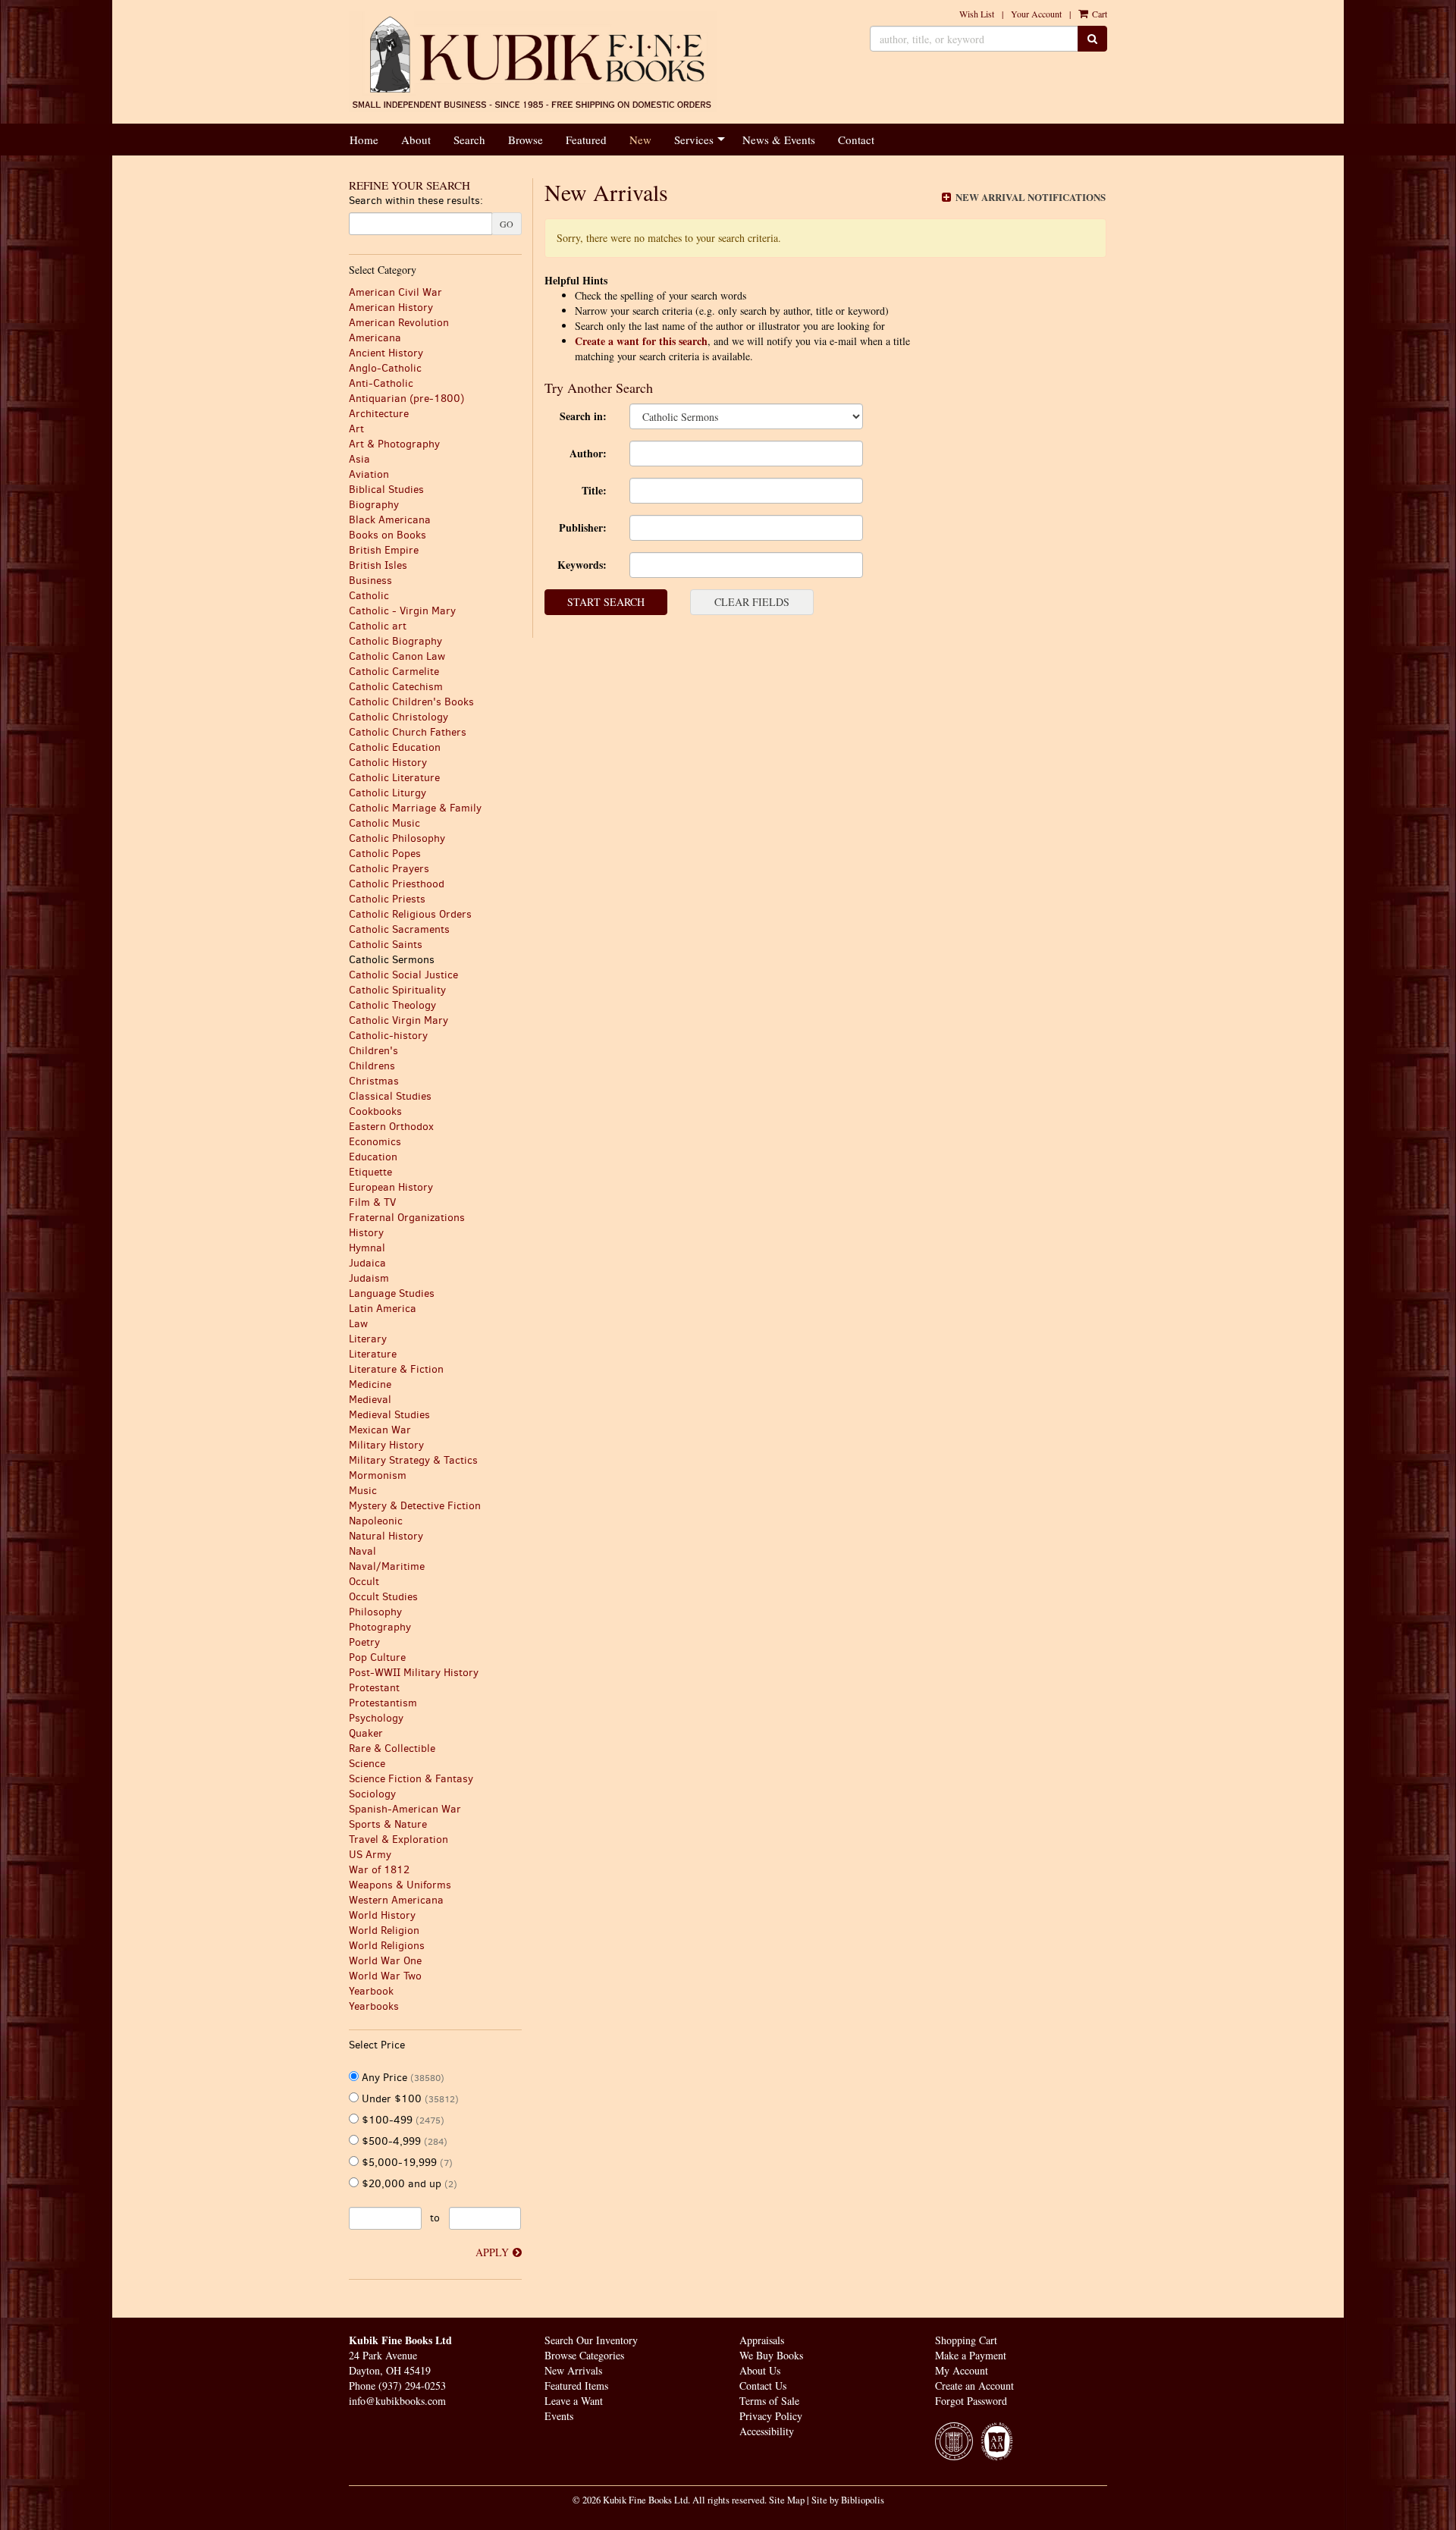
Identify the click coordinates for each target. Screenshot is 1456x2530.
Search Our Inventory (591, 2340)
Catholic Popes (385, 854)
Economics (375, 1142)
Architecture (379, 414)
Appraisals (762, 2340)
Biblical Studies (386, 490)
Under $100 (409, 2099)
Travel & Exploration (399, 1839)
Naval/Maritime (387, 1566)
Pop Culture (377, 1657)
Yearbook (371, 1991)
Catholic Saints (386, 945)
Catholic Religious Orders (410, 914)
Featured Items (576, 2386)
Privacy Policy (771, 2416)
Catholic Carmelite (394, 672)
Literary (368, 1339)
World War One (385, 1961)
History (366, 1233)
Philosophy (375, 1612)
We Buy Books (771, 2355)
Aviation (369, 474)
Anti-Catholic (381, 383)
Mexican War (380, 1430)
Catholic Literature (394, 778)
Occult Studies (383, 1597)
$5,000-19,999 (406, 2163)
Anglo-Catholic (385, 368)
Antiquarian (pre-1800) (406, 399)
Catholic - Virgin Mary (402, 611)
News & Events (779, 140)
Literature (373, 1354)
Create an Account (974, 2386)
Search (469, 140)
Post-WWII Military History (414, 1673)
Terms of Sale (769, 2401)
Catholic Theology (392, 1005)
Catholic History (388, 763)
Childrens (372, 1066)
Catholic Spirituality (397, 990)
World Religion (384, 1930)
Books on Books (388, 535)
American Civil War (395, 292)
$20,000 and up (408, 2184)
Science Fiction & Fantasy (411, 1779)
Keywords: (582, 565)
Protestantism (383, 1703)
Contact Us (763, 2386)
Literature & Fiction (396, 1369)
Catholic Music (384, 823)
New (640, 140)
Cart (1098, 14)
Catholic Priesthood (397, 884)
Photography (380, 1627)
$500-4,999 (403, 2141)
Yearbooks (374, 2006)
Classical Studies (390, 1096)
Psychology (376, 1718)
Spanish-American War (405, 1809)
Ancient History (386, 353)
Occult (364, 1582)
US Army (370, 1855)
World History (382, 1915)
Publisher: (583, 527)
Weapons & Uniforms (400, 1885)
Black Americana (390, 520)
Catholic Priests (387, 899)
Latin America (383, 1309)
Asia (359, 459)
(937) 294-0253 (412, 2386)
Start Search (606, 602)
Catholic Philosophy (397, 838)
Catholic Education (395, 747)
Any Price (402, 2078)
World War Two (385, 1976)
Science (367, 1764)
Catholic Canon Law (397, 656)
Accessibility (767, 2431)
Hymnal (367, 1248)
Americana (375, 338)
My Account (962, 2370)
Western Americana (396, 1900)
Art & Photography (394, 444)
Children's (373, 1051)
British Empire (384, 550)
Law (358, 1324)
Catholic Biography (395, 641)
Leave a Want (574, 2401)
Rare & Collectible (392, 1748)
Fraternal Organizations (407, 1218)
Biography (374, 505)
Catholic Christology (399, 717)
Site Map (787, 2500)
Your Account (1036, 14)
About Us (760, 2370)
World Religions (387, 1946)
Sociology (372, 1794)
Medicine (370, 1384)
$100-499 (402, 2120)
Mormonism (378, 1475)
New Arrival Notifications (1029, 197)
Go (507, 224)
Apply (492, 2252)
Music (363, 1491)
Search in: (583, 416)
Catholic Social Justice (403, 975)
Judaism (369, 1278)
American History (391, 308)
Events (559, 2416)
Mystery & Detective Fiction (415, 1506)
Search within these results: (416, 201)
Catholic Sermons (392, 960)
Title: (594, 490)
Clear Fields (752, 602)
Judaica (367, 1263)
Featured (586, 140)
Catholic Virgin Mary (399, 1020)
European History (391, 1187)
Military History (386, 1445)
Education (373, 1157)
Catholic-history (388, 1036)
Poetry (364, 1642)
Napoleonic (376, 1521)
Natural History (386, 1536)
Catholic (369, 596)
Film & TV (372, 1202)
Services (694, 140)
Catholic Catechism (396, 687)
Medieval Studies (389, 1415)
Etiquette (370, 1172)
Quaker (366, 1733)
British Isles (378, 565)
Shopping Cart (966, 2340)
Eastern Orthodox (391, 1127)
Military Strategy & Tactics (413, 1460)
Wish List (977, 14)
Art (356, 429)
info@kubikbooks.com (397, 2401)
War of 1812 (379, 1870)
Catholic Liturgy (388, 793)
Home (364, 140)
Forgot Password (971, 2401)
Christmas (374, 1081)
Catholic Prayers (389, 869)
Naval (362, 1551)
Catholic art (378, 626)
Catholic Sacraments (399, 929)
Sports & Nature (388, 1824)
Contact (856, 140)
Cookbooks (375, 1111)
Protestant (374, 1688)
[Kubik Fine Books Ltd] (533, 62)
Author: (588, 453)
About (416, 140)
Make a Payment (971, 2355)
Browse (526, 140)
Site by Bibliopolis (848, 2500)
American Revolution (399, 323)
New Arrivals (573, 2370)
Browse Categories (584, 2355)
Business (370, 581)
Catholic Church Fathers (408, 732)
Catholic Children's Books (411, 702)
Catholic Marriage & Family (415, 808)
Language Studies (392, 1293)
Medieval (370, 1400)
